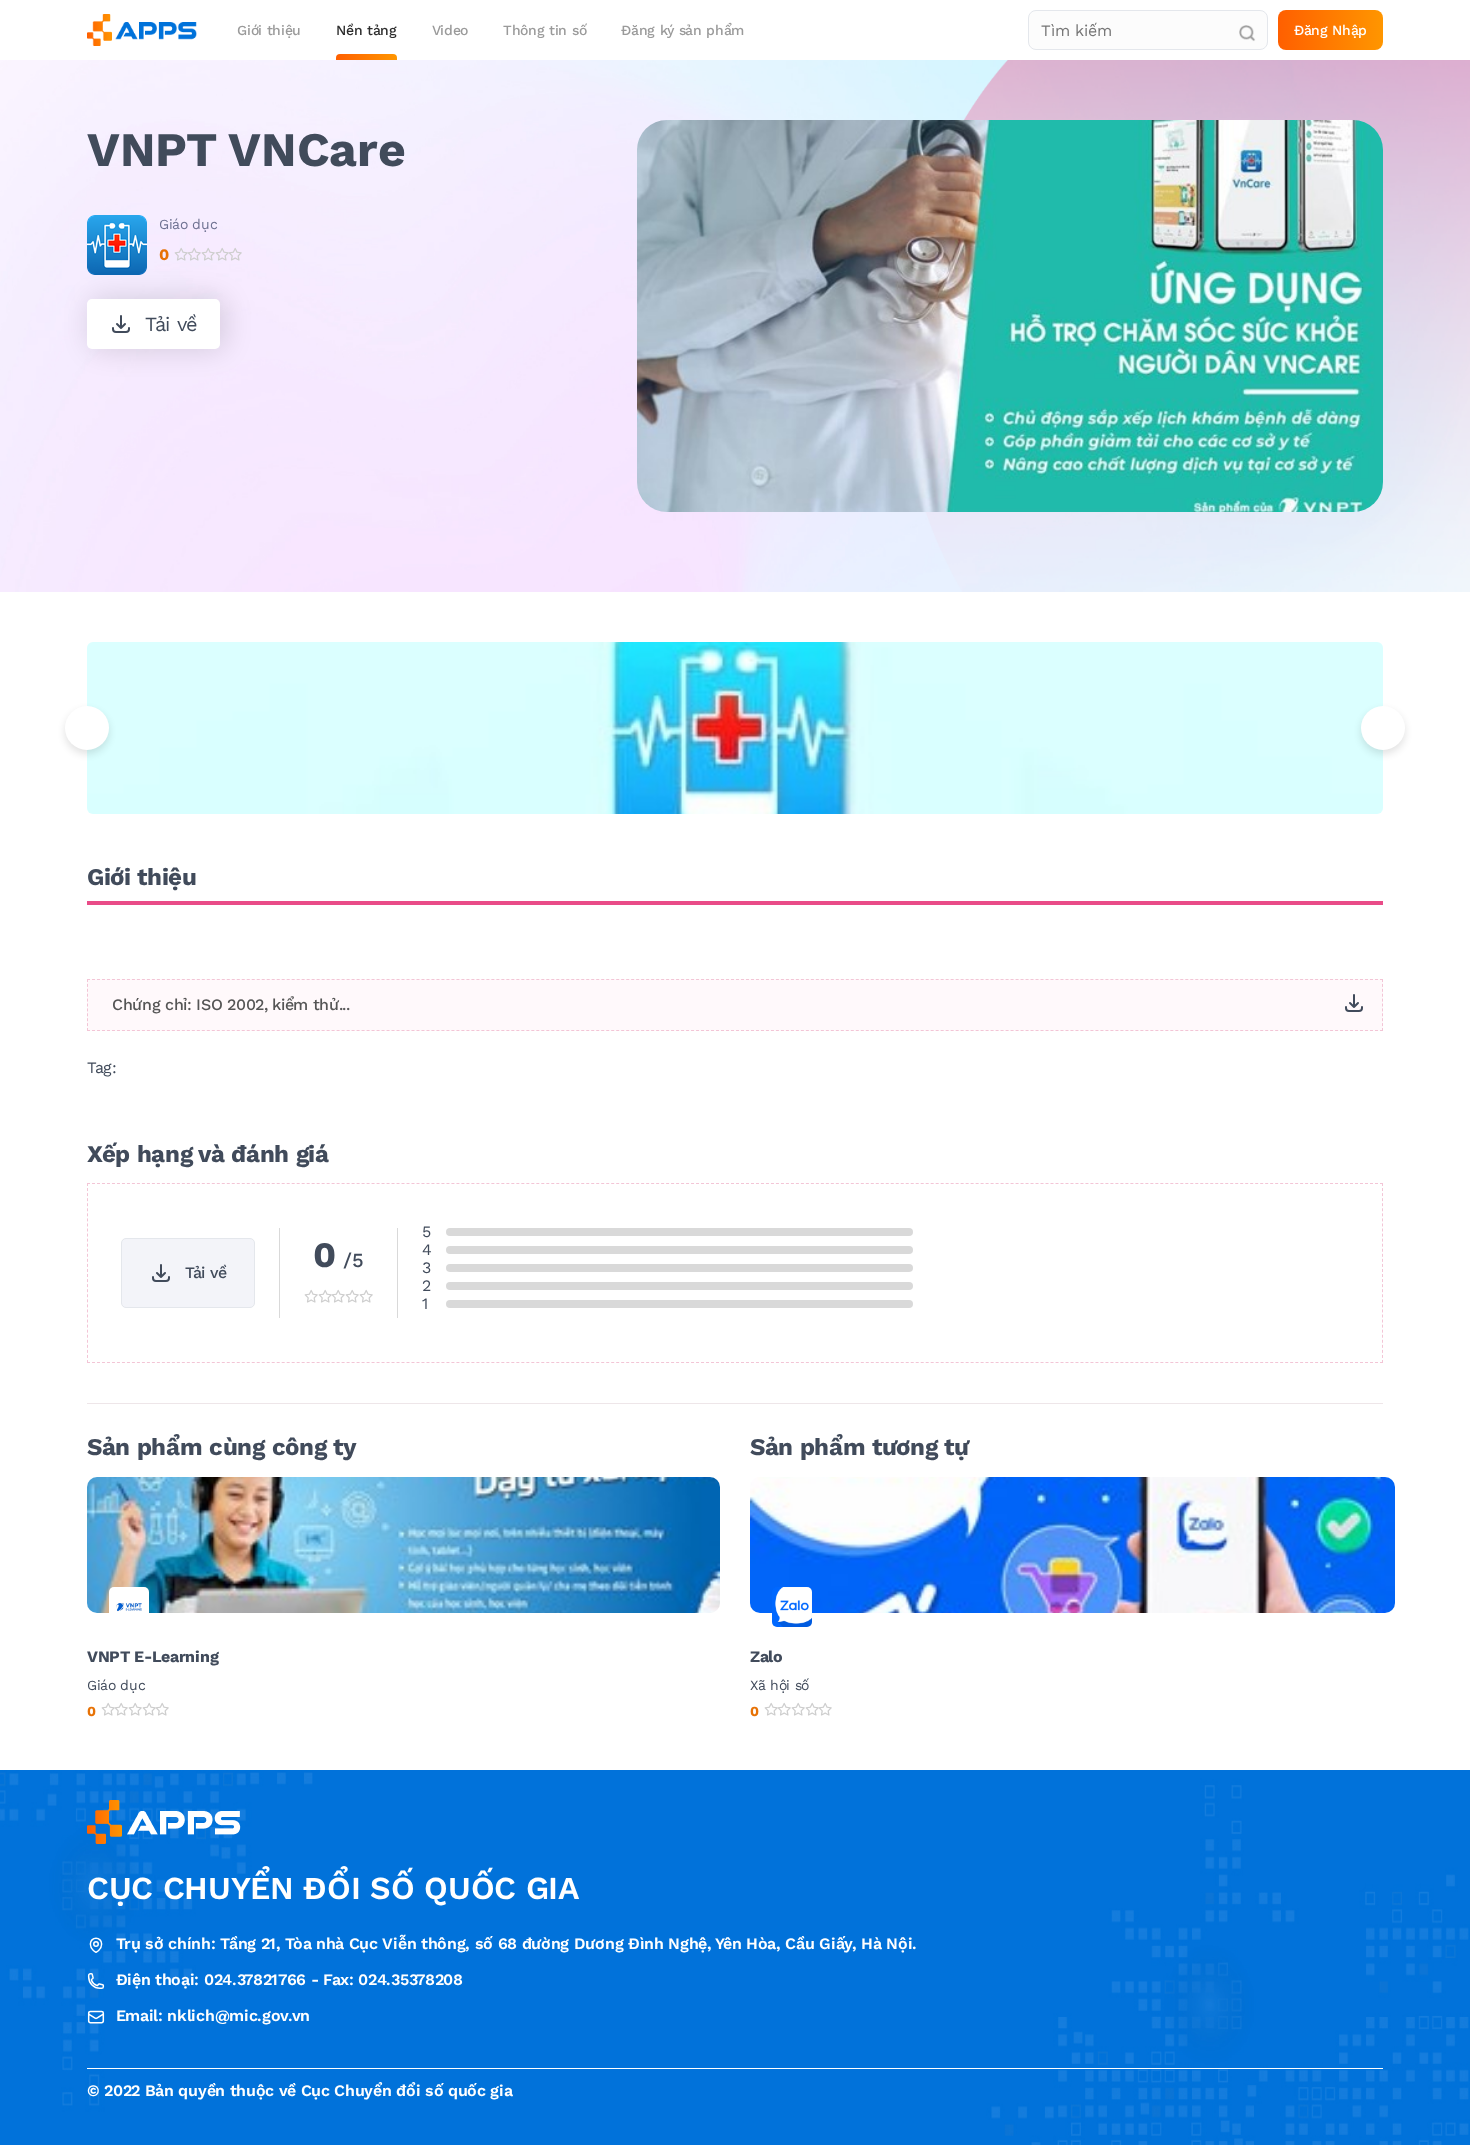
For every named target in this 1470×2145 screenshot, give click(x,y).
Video (450, 30)
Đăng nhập (1330, 30)
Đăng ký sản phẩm (682, 30)
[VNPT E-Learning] (403, 1543)
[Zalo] (1072, 1543)
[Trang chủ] (142, 30)
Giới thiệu (269, 30)
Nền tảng (366, 30)
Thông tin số (544, 30)
